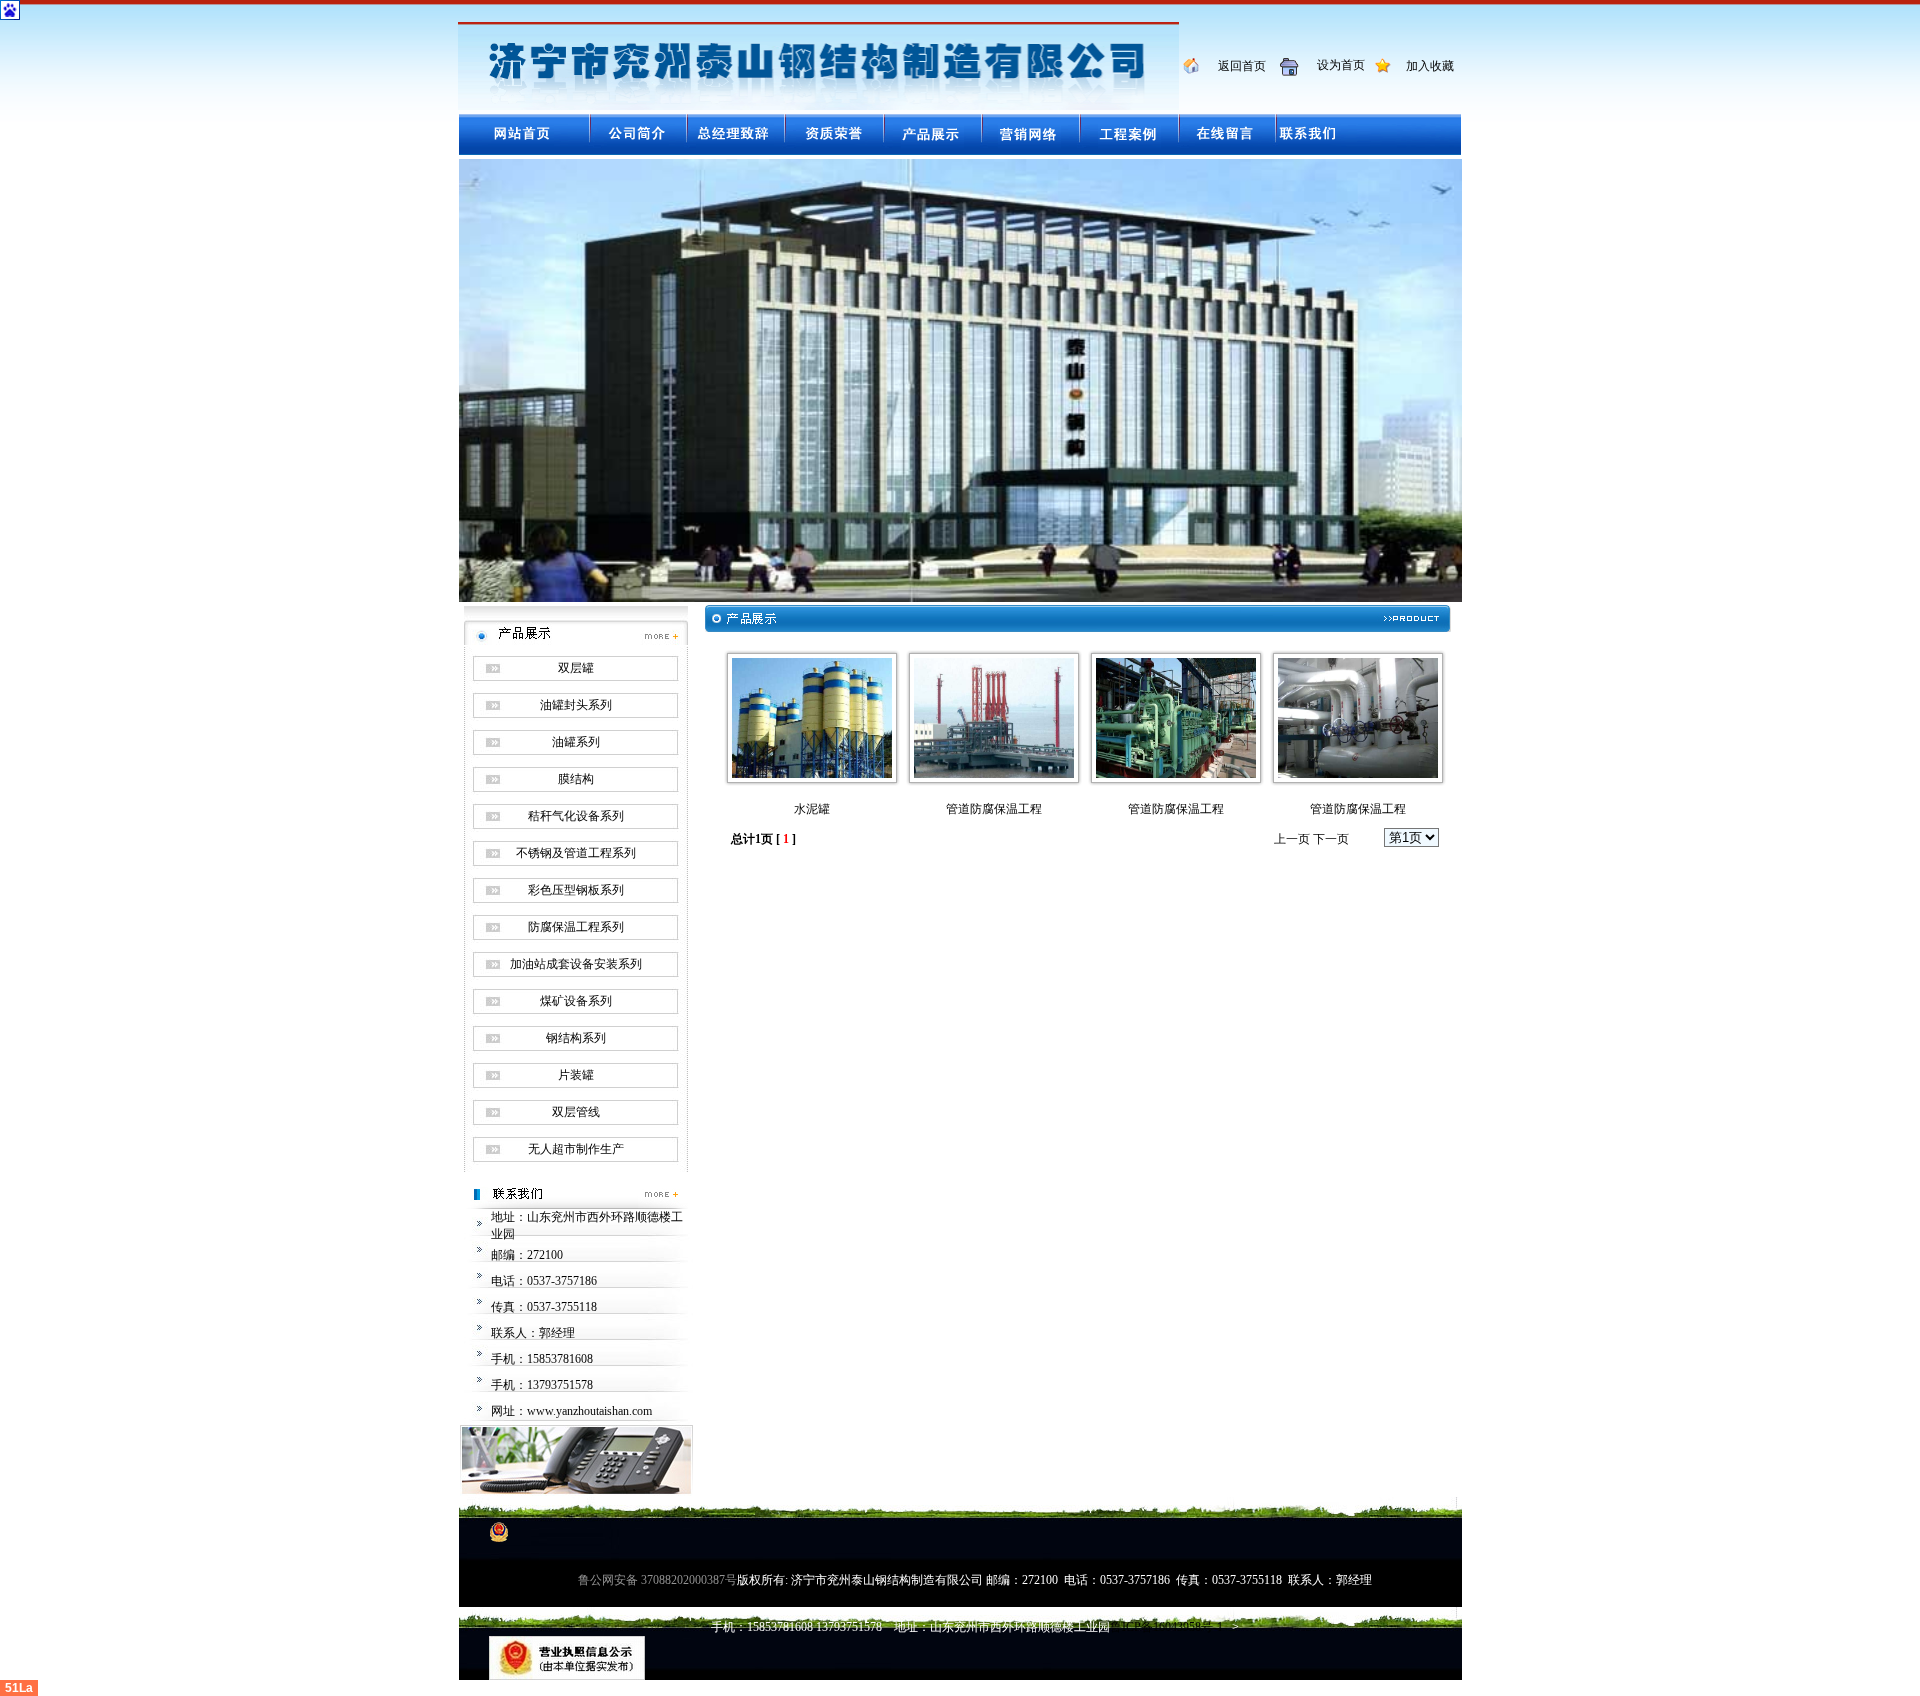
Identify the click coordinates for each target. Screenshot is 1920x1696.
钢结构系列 (576, 1038)
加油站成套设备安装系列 (576, 964)
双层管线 (576, 1112)
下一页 (1331, 839)
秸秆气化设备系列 (576, 816)
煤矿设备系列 (576, 1001)
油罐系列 (576, 742)
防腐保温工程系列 (576, 927)
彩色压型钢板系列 (576, 890)
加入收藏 (1424, 66)
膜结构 (576, 779)
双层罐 (576, 668)
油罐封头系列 (576, 705)
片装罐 (576, 1075)
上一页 (1292, 839)
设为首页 (1333, 65)
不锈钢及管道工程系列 (576, 853)
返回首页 (1234, 66)
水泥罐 (812, 809)
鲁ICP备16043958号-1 (1166, 1627)
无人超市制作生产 (576, 1149)
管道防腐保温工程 (994, 809)
